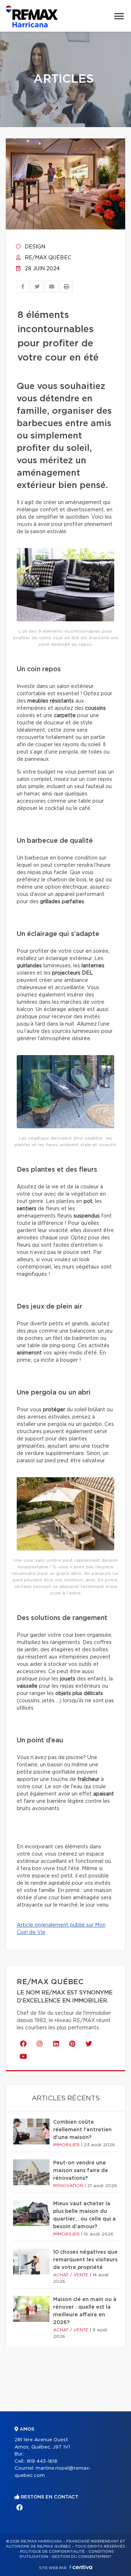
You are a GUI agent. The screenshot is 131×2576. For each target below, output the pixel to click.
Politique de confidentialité (52, 2552)
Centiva (81, 2567)
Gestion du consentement (82, 2557)
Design (34, 247)
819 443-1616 (42, 2461)
